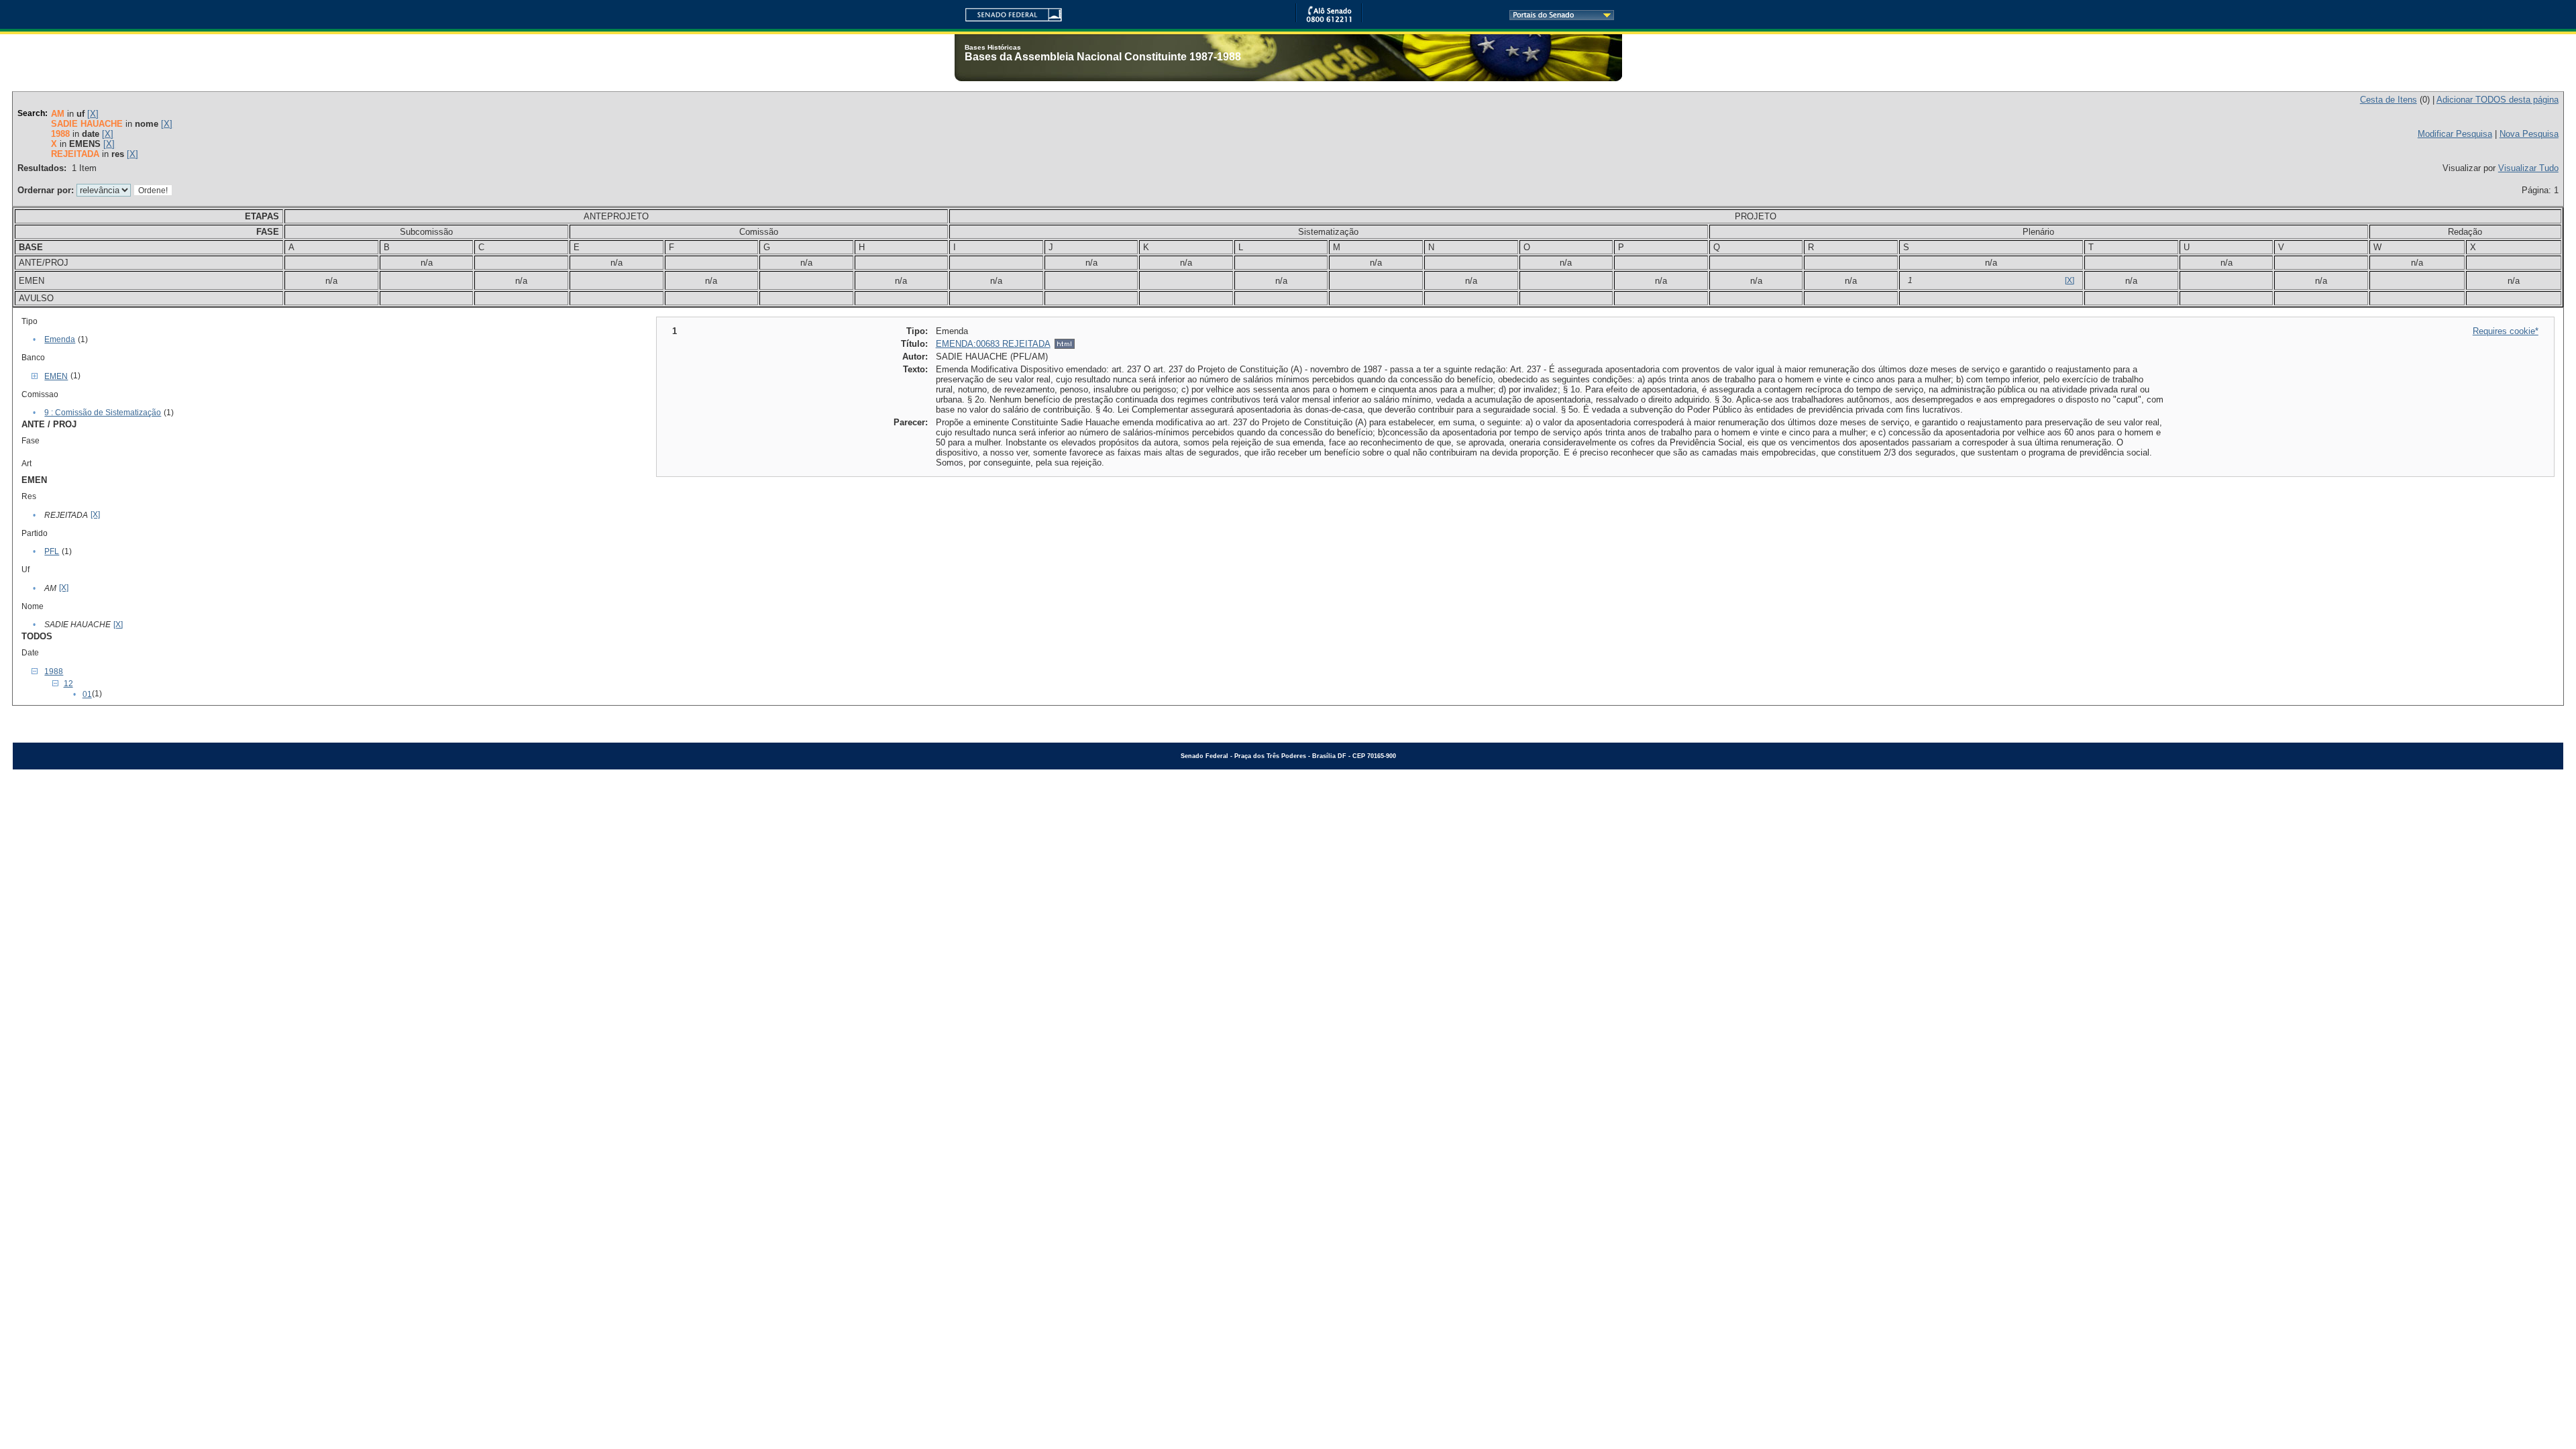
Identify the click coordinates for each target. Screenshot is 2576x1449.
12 (68, 684)
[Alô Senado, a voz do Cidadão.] (1329, 20)
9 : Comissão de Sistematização (103, 413)
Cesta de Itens (2389, 100)
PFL (52, 551)
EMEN (56, 376)
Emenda (60, 339)
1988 (54, 672)
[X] (93, 114)
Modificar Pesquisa (2455, 134)
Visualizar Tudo (2528, 168)
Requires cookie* (2506, 331)
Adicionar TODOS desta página (2498, 100)
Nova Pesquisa (2529, 134)
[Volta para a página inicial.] (1008, 12)
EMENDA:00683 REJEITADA (993, 344)
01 (87, 694)
